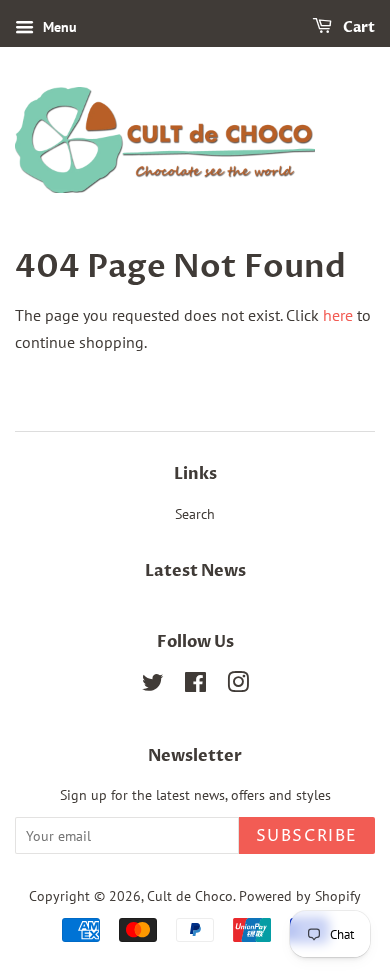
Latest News (195, 571)
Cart (357, 27)
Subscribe (307, 836)
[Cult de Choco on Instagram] (238, 686)
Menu (58, 27)
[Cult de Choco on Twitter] (153, 686)
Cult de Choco (190, 896)
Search (195, 514)
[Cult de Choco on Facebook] (195, 686)
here (338, 315)
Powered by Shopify (300, 896)
